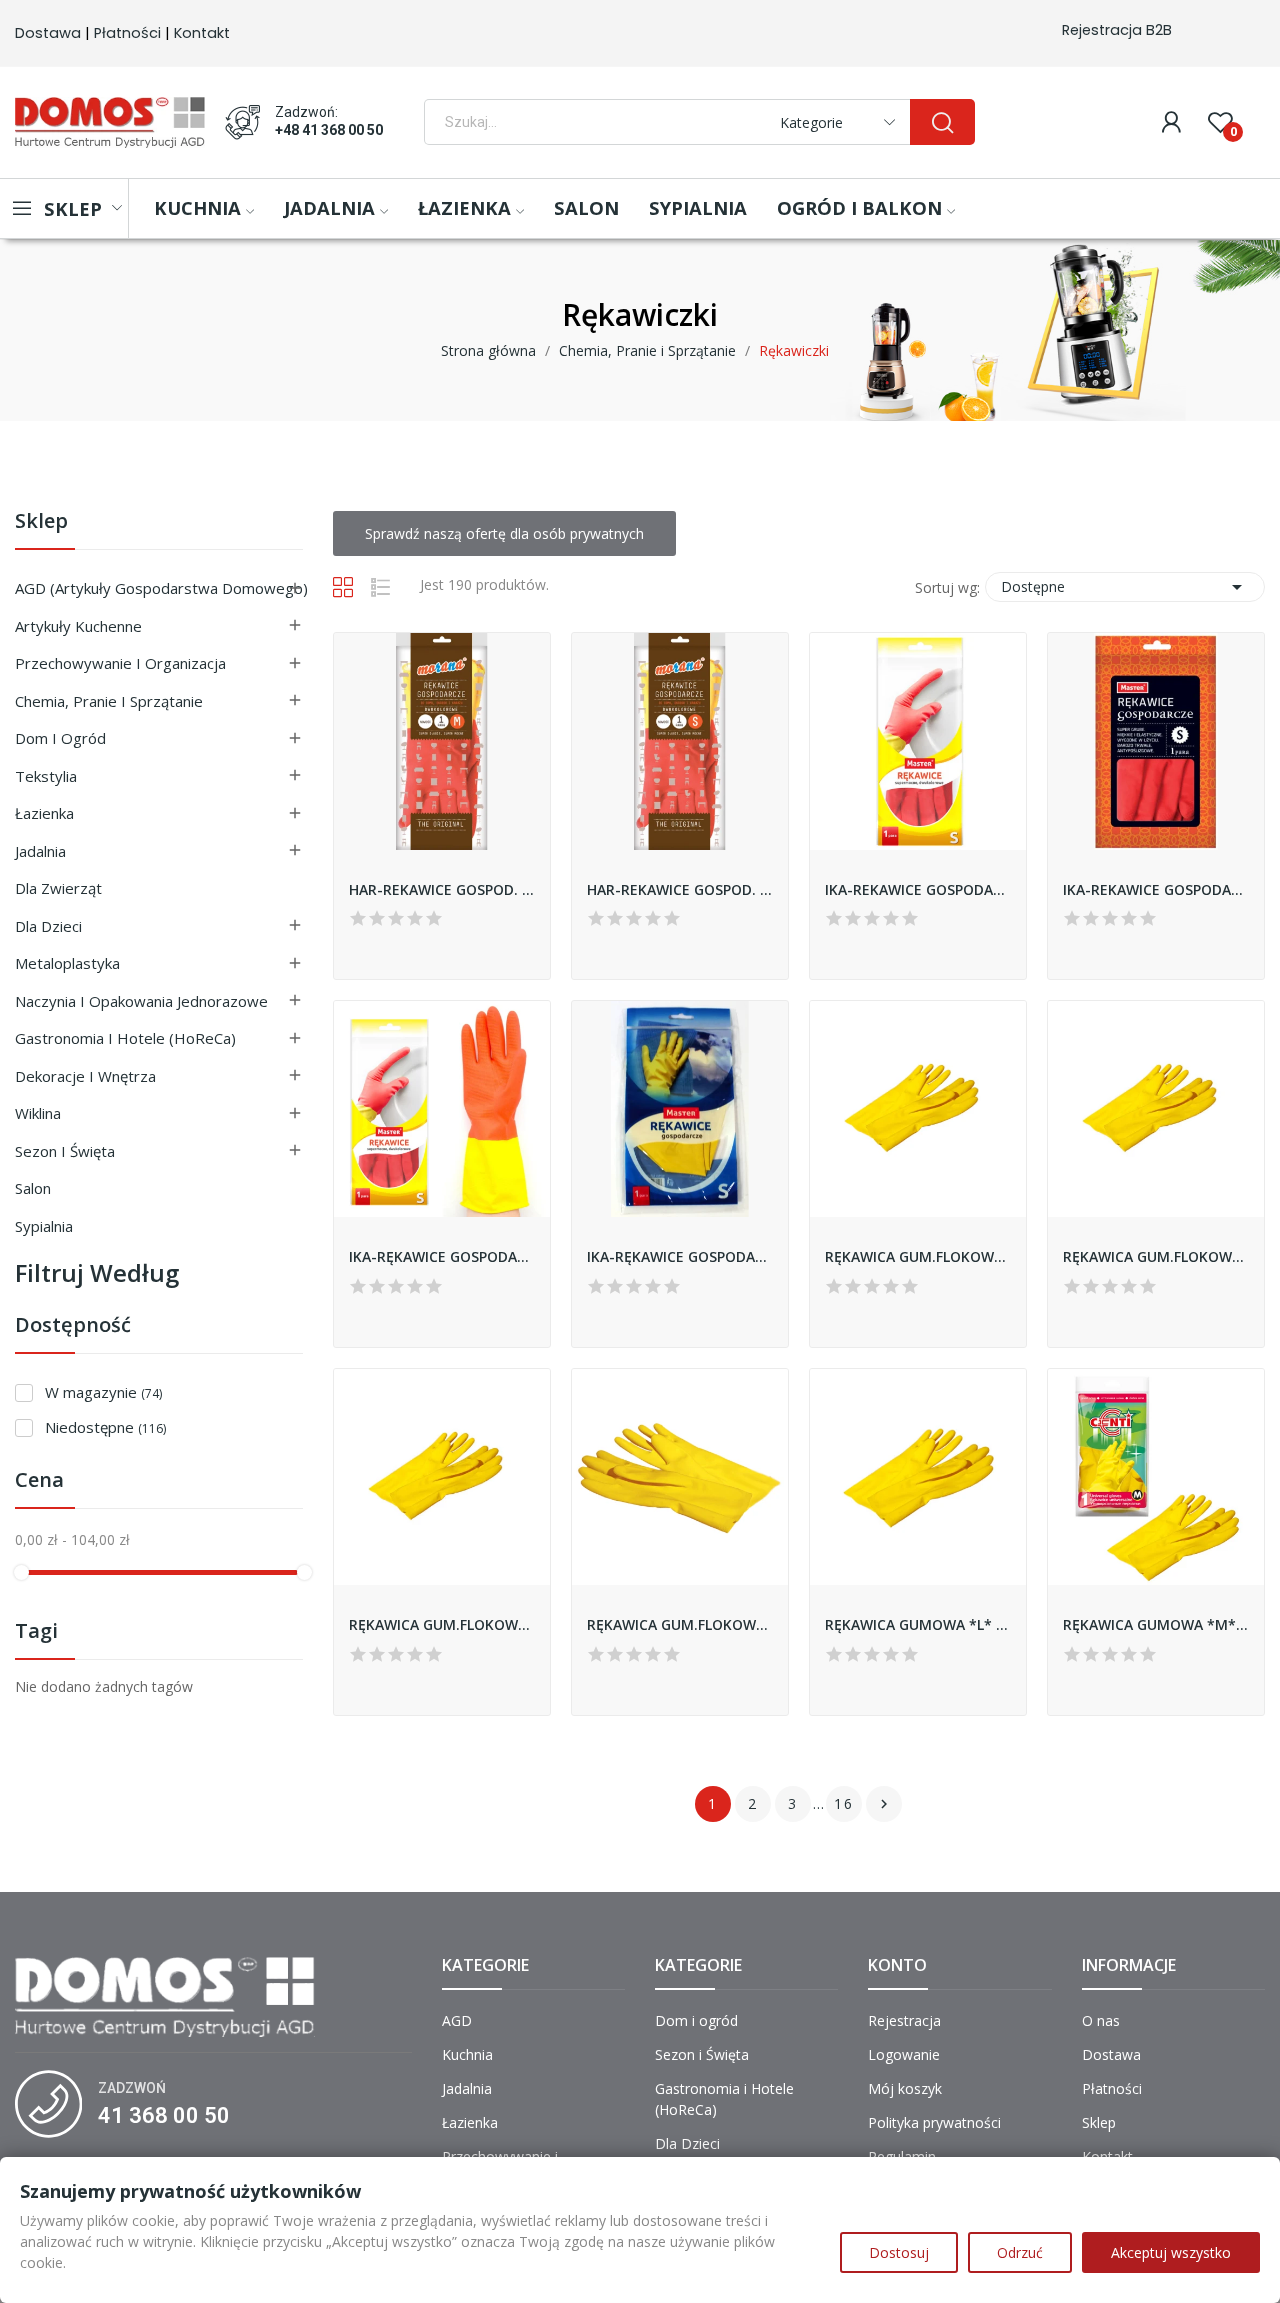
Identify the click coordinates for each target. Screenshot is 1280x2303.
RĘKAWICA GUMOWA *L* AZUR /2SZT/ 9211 (918, 1624)
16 (844, 1803)
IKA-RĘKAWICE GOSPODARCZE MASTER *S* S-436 (680, 1256)
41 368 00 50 (164, 2115)
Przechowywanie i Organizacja (120, 663)
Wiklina (38, 1113)
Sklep (41, 522)
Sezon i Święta (65, 1151)
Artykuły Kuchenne (78, 626)
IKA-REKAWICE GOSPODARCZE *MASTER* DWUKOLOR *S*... (918, 889)
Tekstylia (46, 776)
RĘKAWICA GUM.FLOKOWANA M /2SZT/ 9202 (1156, 1256)
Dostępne (1125, 587)
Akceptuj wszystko (1171, 2252)
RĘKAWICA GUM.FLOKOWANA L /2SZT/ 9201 (918, 1256)
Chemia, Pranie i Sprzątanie (109, 701)
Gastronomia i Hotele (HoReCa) (125, 1038)
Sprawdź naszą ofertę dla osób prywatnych (504, 533)
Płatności (127, 33)
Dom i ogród (60, 738)
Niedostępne (105, 1427)
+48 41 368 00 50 (329, 130)
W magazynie (103, 1392)
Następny (884, 1804)
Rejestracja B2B (1117, 30)
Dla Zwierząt (58, 888)
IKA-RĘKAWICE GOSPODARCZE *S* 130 (442, 1256)
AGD (457, 2020)
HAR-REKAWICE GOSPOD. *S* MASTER (680, 889)
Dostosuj (899, 2252)
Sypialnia (44, 1226)
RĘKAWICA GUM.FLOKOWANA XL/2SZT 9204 (680, 1624)
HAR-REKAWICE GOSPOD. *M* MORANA (442, 889)
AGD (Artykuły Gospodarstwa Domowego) (161, 588)
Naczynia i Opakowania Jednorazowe (141, 1001)
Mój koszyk (905, 2088)
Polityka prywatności (934, 2122)
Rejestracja (904, 2020)
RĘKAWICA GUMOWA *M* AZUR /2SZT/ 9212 (1156, 1624)
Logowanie (904, 2054)
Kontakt (202, 33)
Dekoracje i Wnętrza (85, 1076)
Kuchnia (467, 2054)
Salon (33, 1188)
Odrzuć (1020, 2252)
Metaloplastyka (67, 963)
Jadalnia (40, 851)
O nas (1101, 2020)
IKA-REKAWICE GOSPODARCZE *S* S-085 (1156, 889)
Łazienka (44, 813)
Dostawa (48, 33)
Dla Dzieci (48, 926)
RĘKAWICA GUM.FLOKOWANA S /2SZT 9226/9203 (442, 1624)
